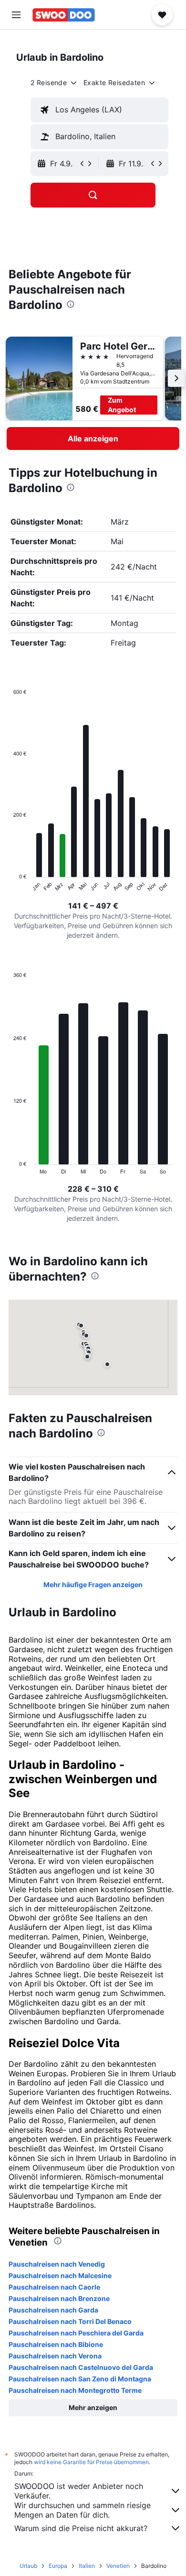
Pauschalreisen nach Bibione (56, 2344)
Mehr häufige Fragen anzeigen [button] (93, 1584)
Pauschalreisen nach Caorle (54, 2287)
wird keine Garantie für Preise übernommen (91, 2462)
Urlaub (28, 2566)
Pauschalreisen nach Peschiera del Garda (76, 2333)
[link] (93, 438)
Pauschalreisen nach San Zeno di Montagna (80, 2379)
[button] (16, 15)
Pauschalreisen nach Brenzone (59, 2298)
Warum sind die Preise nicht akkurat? (81, 2528)
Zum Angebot (122, 405)
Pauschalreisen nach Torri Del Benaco (70, 2321)
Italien (87, 2566)
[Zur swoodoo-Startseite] (64, 15)
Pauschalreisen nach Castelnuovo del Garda (81, 2367)
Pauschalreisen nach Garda (53, 2310)
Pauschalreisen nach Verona (55, 2356)
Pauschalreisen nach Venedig (57, 2264)
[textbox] (99, 110)
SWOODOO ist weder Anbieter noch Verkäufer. (79, 2491)
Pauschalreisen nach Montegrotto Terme (75, 2390)
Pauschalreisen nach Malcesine (60, 2275)
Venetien (118, 2566)
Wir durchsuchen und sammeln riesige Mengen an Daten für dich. (83, 2510)
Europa (58, 2566)
